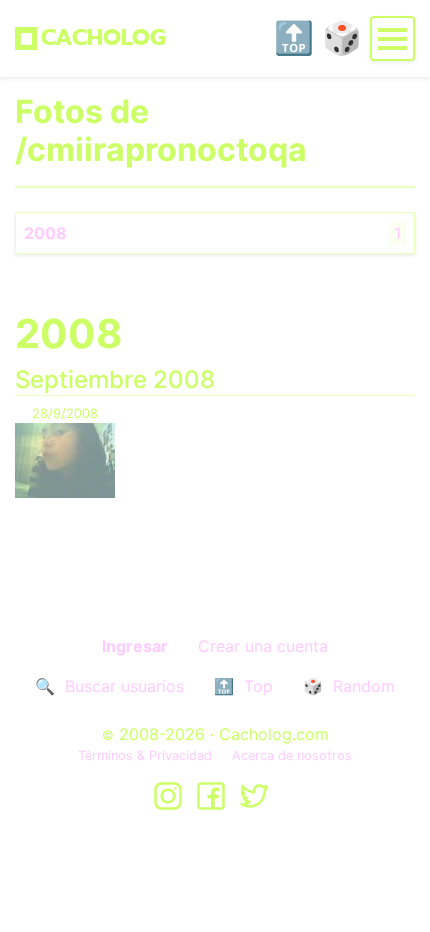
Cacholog (103, 37)
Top (258, 686)
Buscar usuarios (124, 686)
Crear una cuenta (263, 646)
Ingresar (135, 646)
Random (364, 686)
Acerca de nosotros (292, 755)
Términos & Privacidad (145, 755)
